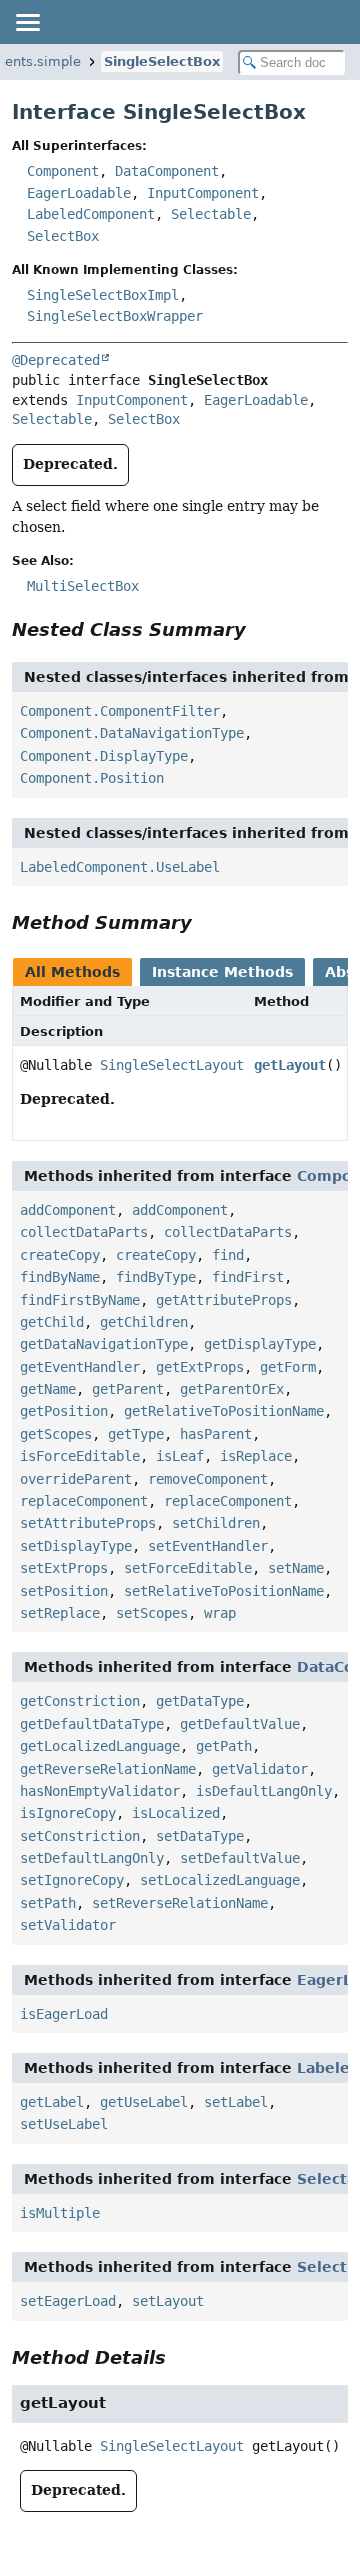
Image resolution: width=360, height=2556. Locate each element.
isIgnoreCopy (68, 1813)
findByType (156, 1277)
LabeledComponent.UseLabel (120, 867)
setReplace (60, 1613)
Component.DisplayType (104, 756)
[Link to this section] (260, 629)
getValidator (260, 1769)
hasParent (216, 1434)
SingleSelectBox (162, 61)
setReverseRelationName (180, 1903)
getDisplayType (260, 1344)
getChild (52, 1322)
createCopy (60, 1255)
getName (48, 1389)
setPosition (64, 1591)
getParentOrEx (232, 1389)
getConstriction (80, 1701)
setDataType (200, 1836)
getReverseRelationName (108, 1769)
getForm (288, 1367)
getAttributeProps (224, 1300)
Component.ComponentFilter (120, 711)
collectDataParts (84, 1232)
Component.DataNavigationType (132, 733)
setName (296, 1568)
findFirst (248, 1277)
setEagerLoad (68, 2301)
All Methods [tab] (72, 972)
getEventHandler (80, 1367)
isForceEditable (80, 1456)
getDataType (200, 1701)
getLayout (290, 1065)
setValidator (68, 1925)
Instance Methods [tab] (222, 972)
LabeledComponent (91, 214)
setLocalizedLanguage (220, 1880)
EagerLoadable (79, 193)
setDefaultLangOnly (92, 1858)
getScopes (56, 1434)
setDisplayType (76, 1546)
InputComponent (203, 193)
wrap (220, 1613)
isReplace (256, 1456)
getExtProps (200, 1367)
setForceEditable (188, 1568)
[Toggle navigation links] (27, 22)
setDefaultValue (240, 1858)
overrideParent (76, 1479)
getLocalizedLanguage (100, 1746)
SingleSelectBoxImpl (103, 295)
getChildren (144, 1322)
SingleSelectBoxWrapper (115, 316)
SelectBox (63, 236)
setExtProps (64, 1568)
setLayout (168, 2301)
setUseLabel (64, 2124)
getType (136, 1434)
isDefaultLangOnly (264, 1791)
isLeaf (180, 1456)
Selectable (211, 214)
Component (63, 171)
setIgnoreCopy (72, 1880)
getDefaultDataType (92, 1724)
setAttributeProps (88, 1523)
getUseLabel (144, 2102)
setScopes (152, 1613)
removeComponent (208, 1479)
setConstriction (80, 1836)
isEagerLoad (64, 2014)
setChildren (216, 1523)
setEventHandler (208, 1546)
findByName (60, 1277)
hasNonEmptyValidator (100, 1791)
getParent (128, 1389)
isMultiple (60, 2213)
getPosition (64, 1411)
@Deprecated (56, 360)
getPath (224, 1746)
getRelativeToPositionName (224, 1411)
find (228, 1255)
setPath (48, 1903)
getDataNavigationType (104, 1344)
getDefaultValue (240, 1724)
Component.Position (92, 778)
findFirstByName (80, 1300)
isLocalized (176, 1813)
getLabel (52, 2102)
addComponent (68, 1210)
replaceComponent (84, 1501)
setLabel (236, 2102)
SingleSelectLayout (172, 1065)
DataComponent (167, 171)
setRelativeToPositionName (224, 1591)
